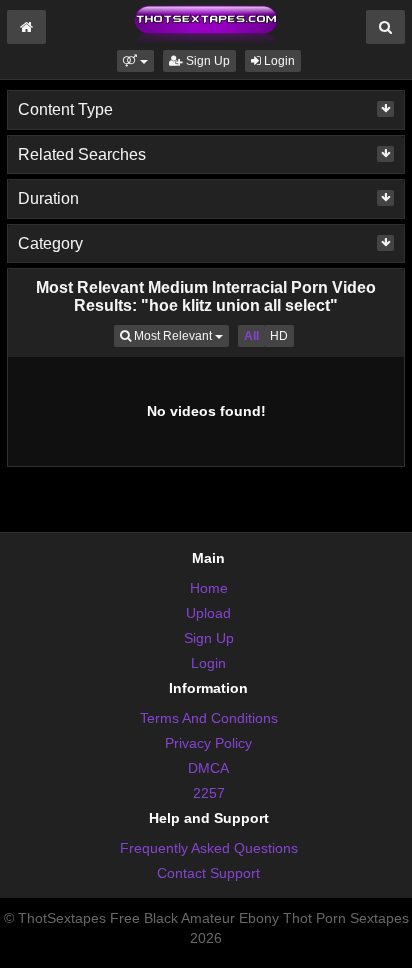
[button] (135, 61)
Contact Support (208, 873)
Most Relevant (180, 335)
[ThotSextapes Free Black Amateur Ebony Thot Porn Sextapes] (206, 24)
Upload (208, 613)
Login (278, 61)
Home (209, 588)
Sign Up (206, 61)
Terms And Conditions (209, 718)
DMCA (208, 768)
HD (279, 336)
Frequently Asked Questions (209, 848)
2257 (209, 793)
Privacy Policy (208, 743)
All (251, 336)
